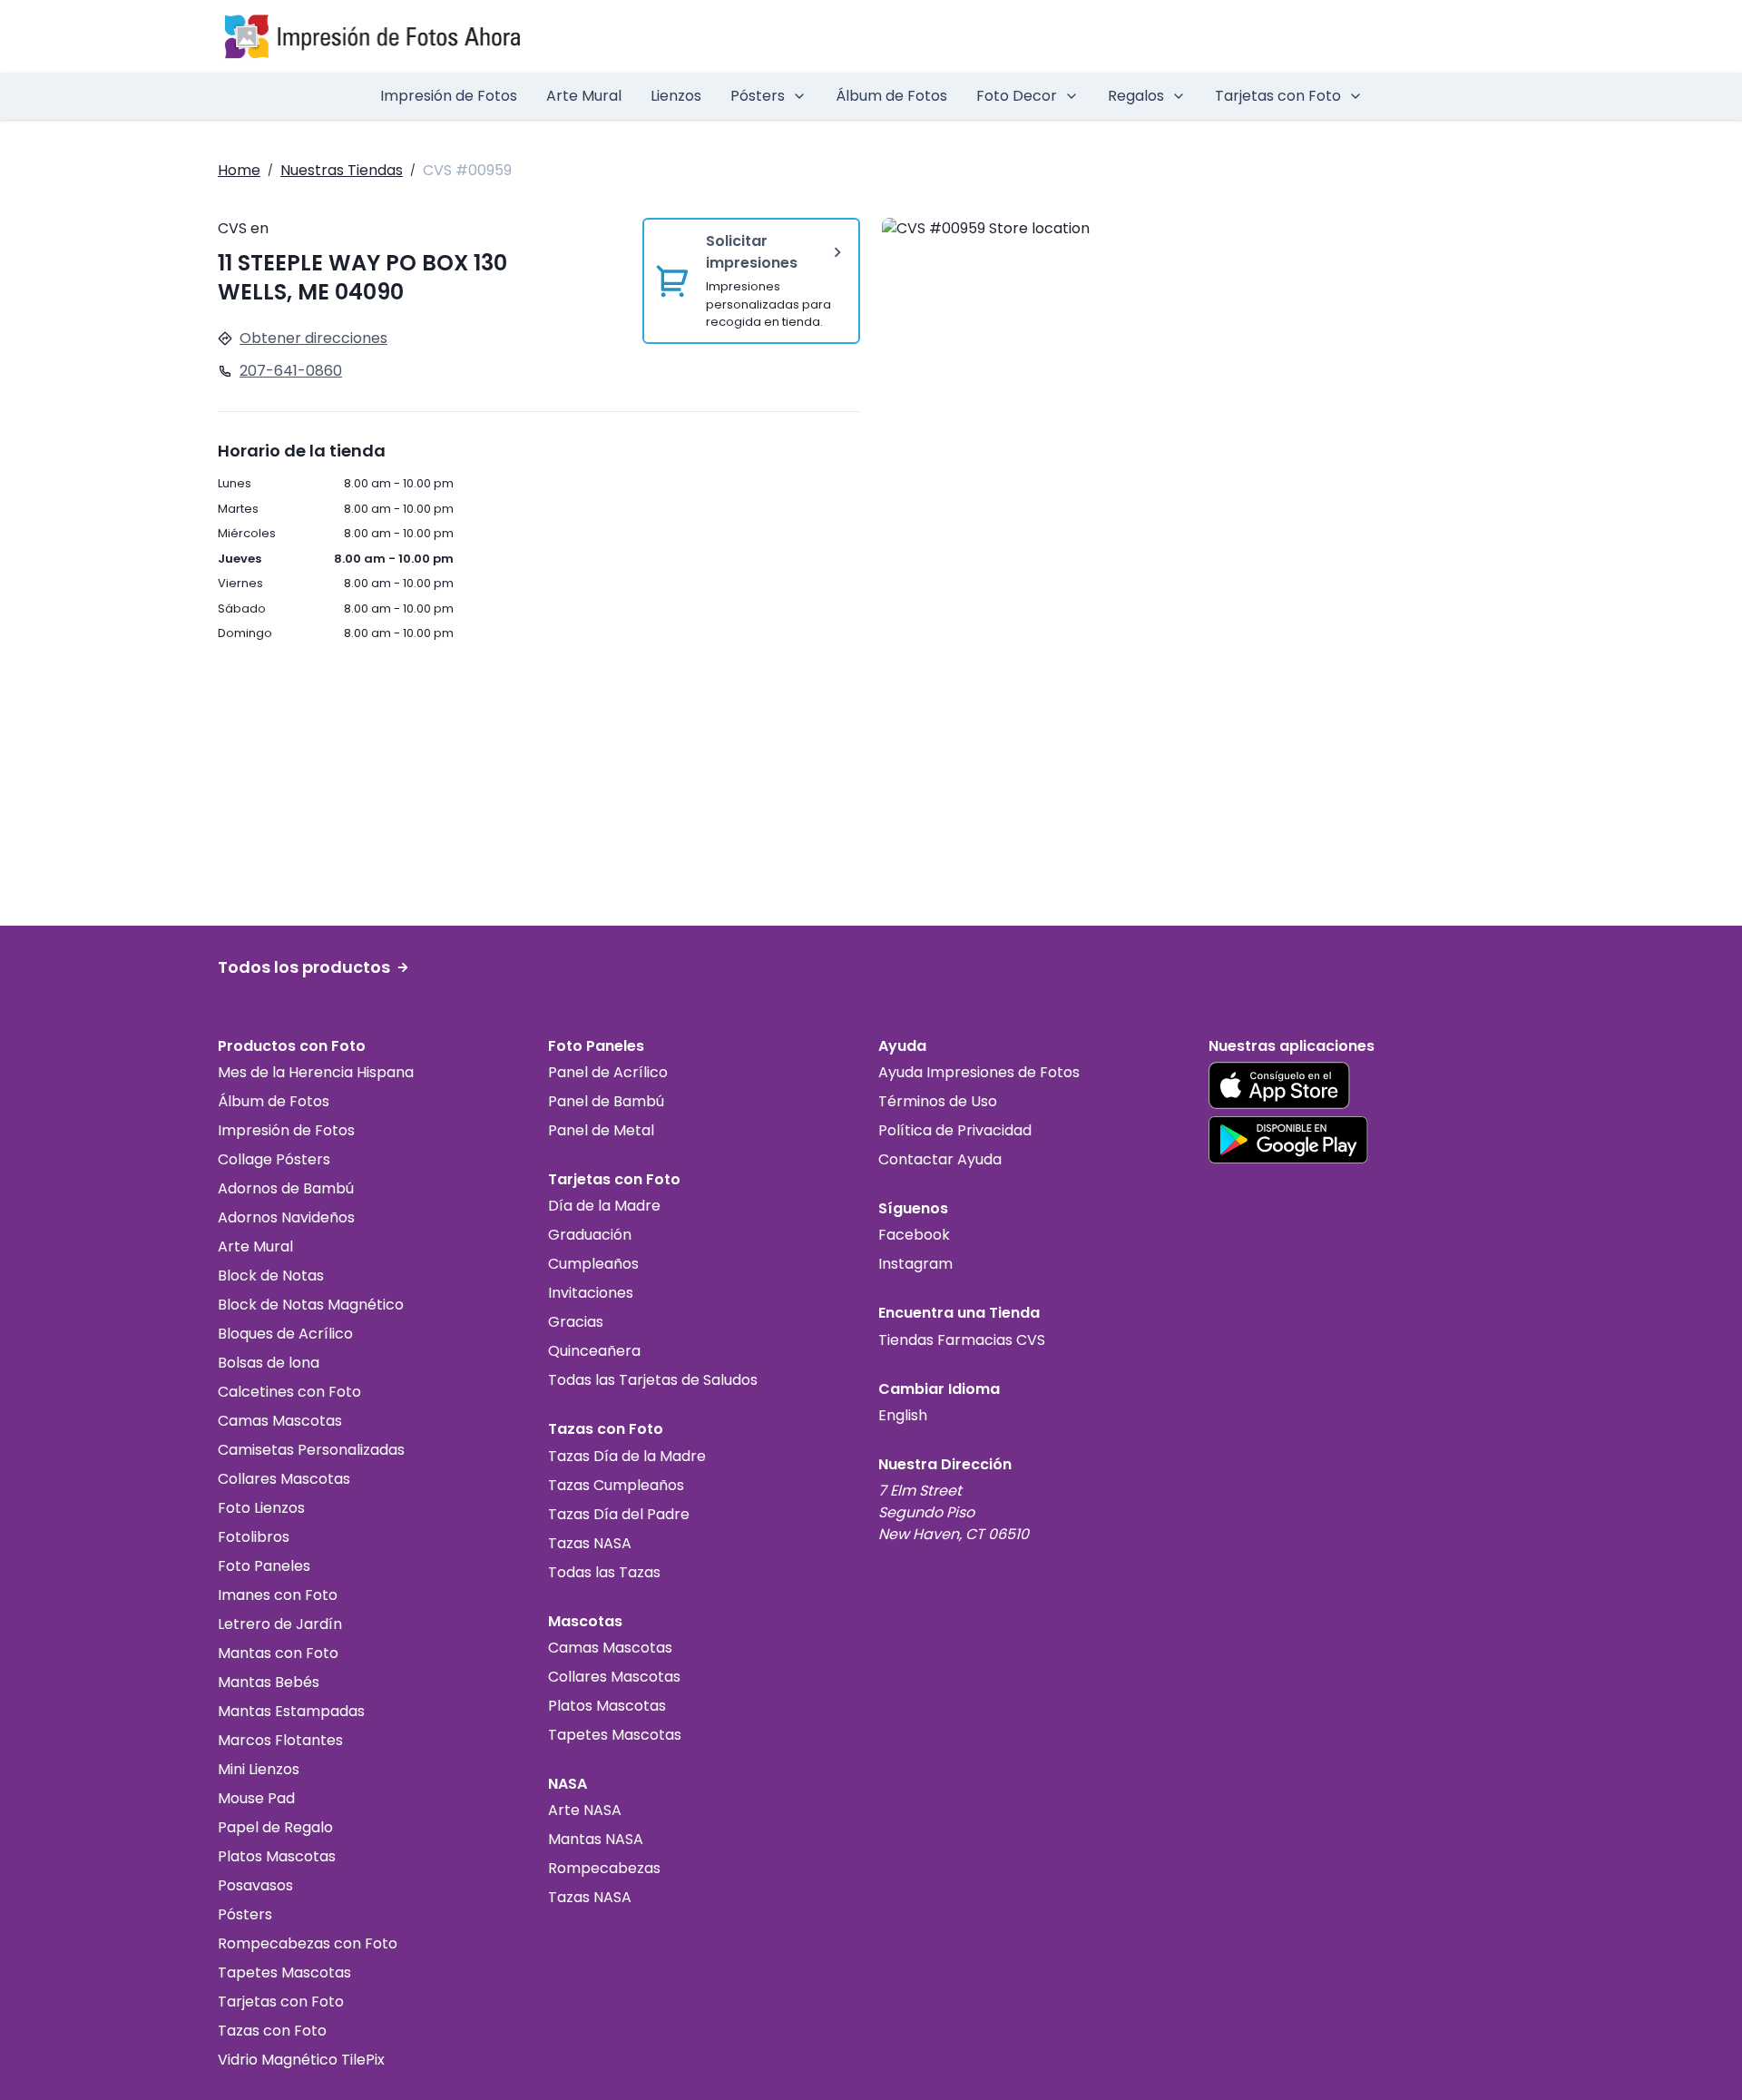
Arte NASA (585, 1810)
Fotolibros (254, 1537)
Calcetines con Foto (289, 1392)
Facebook (914, 1235)
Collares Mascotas (284, 1479)
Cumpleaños (593, 1264)
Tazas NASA (590, 1543)
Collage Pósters (274, 1159)
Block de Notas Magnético (311, 1305)
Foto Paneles (264, 1566)
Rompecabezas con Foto (308, 1943)
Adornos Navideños (286, 1217)
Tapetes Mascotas (284, 1972)
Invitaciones (591, 1293)
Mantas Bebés (269, 1682)
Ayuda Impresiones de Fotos (979, 1072)
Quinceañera (594, 1351)
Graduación (590, 1235)
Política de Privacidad (955, 1130)
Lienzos (676, 96)
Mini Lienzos (259, 1769)
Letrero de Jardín (280, 1624)
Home (239, 170)
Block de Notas (271, 1276)
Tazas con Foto (272, 2031)
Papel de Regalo (275, 1827)
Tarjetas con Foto (1278, 96)
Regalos (1136, 96)
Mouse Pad (256, 1798)
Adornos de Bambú (286, 1188)
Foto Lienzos (261, 1508)
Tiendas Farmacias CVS (962, 1340)
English (903, 1415)
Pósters (758, 96)
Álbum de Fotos (891, 96)
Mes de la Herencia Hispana (316, 1072)
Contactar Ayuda (940, 1159)
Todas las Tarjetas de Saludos (653, 1380)
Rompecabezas (604, 1868)
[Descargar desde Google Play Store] (1288, 1140)
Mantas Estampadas (291, 1711)
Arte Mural (584, 96)
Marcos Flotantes (280, 1740)
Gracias (576, 1322)
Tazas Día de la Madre (627, 1456)
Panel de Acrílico (608, 1072)
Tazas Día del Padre (619, 1514)
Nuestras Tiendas (342, 170)
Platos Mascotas (277, 1856)
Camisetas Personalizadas (311, 1450)
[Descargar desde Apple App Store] (1279, 1085)
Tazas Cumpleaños (616, 1485)
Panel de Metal (601, 1130)
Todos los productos (304, 967)
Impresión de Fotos (449, 96)
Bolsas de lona (269, 1363)
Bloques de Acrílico (285, 1334)
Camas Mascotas (280, 1421)
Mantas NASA (596, 1839)
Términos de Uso (938, 1101)
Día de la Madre (604, 1206)
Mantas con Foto (278, 1653)
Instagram (915, 1264)
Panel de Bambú (606, 1101)
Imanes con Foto (278, 1595)
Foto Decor (1017, 96)
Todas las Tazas (604, 1572)
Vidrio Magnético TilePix (301, 2060)
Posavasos (255, 1885)
